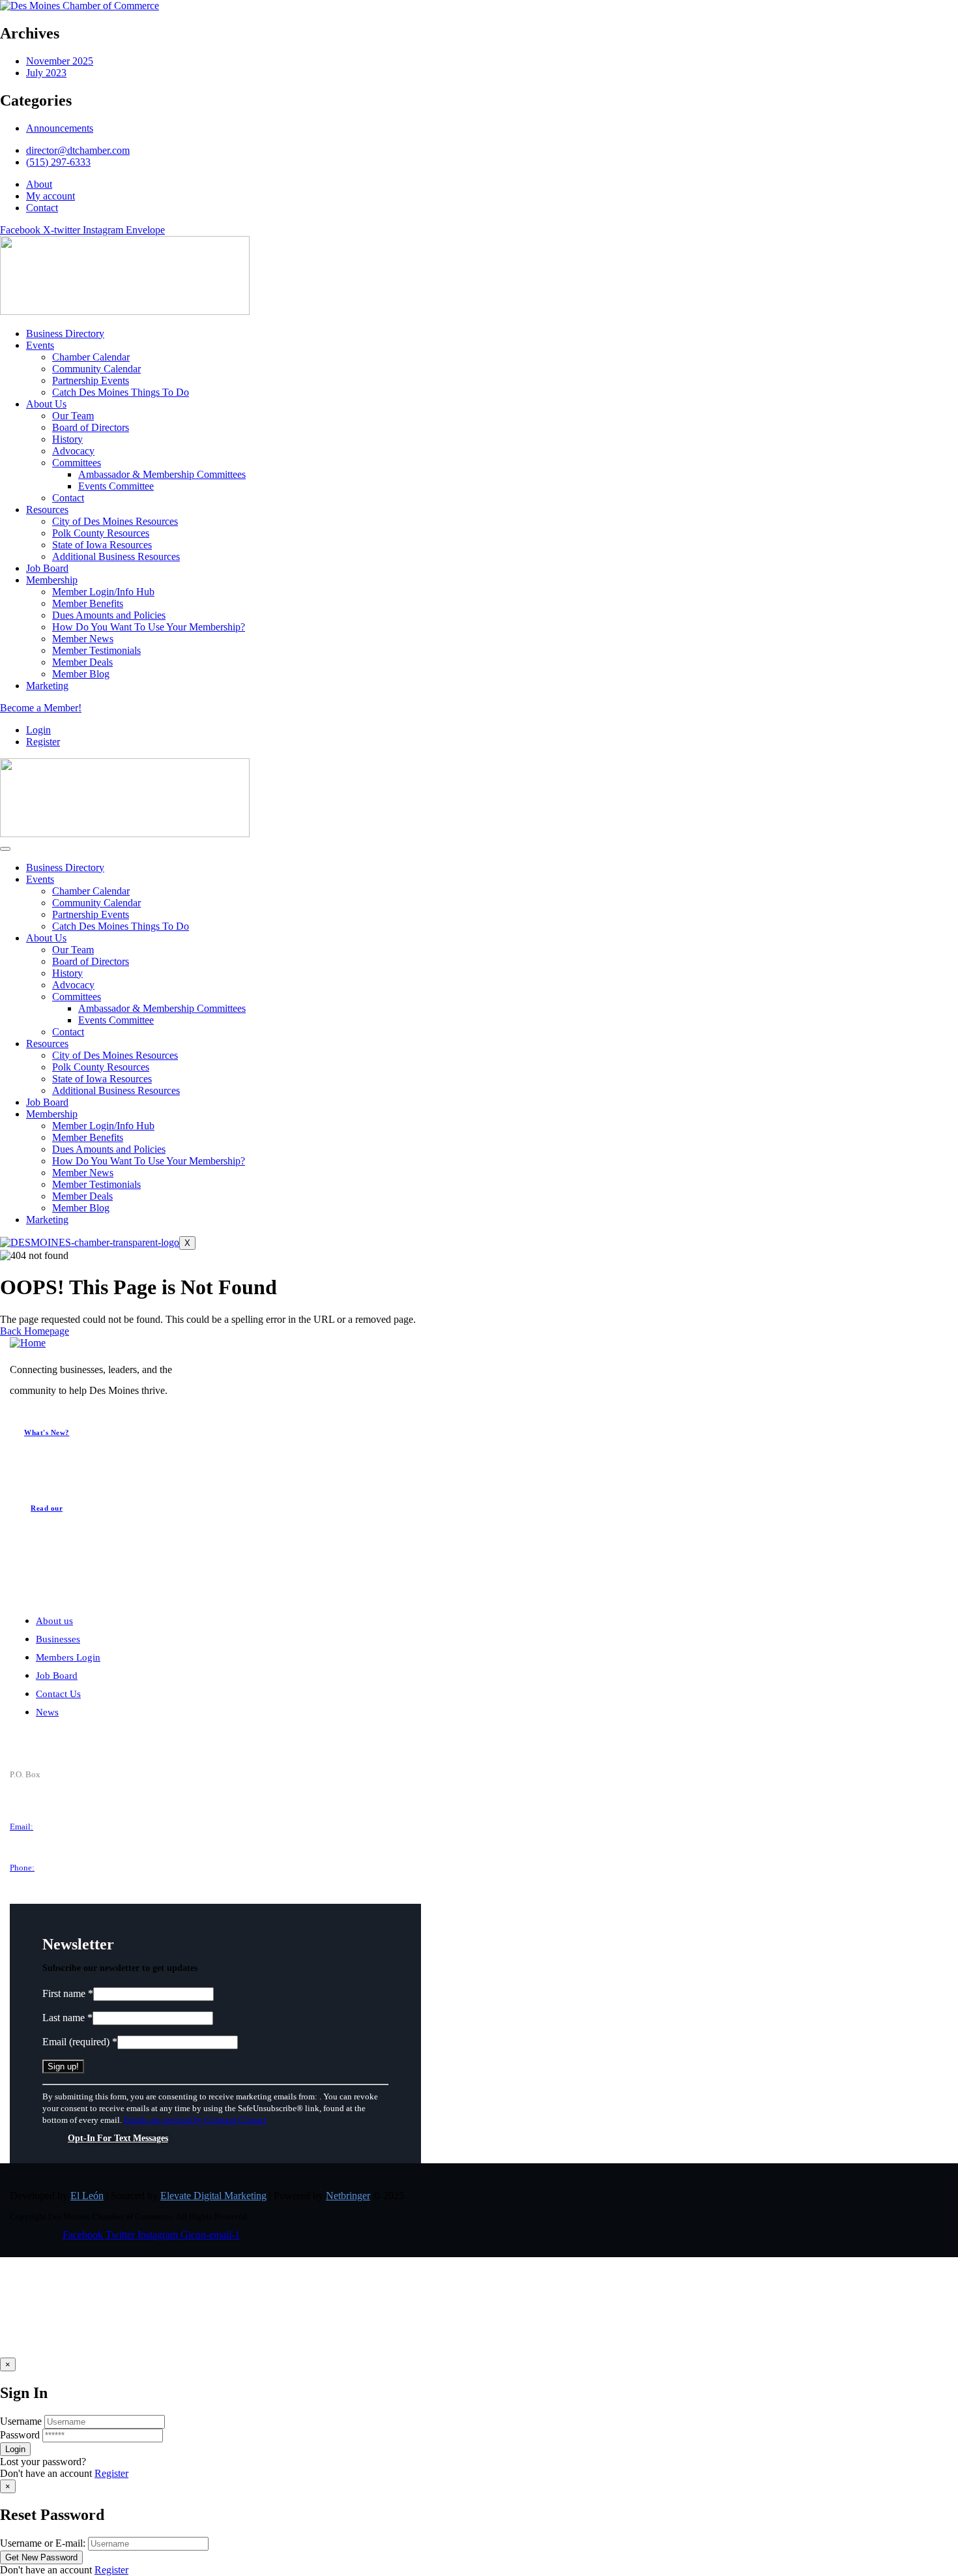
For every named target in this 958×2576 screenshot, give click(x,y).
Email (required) (80, 2042)
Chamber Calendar (91, 891)
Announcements (60, 128)
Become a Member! (41, 708)
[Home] (28, 1343)
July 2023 (46, 73)
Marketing (47, 1220)
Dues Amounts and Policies (109, 1149)
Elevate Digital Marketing (213, 2196)
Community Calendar (96, 903)
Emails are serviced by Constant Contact (195, 2120)
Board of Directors (91, 961)
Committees (77, 997)
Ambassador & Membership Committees (162, 1008)
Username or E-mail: (43, 2543)
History (67, 973)
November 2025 (60, 61)
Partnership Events (91, 914)
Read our (47, 1508)
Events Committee (116, 1020)
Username (21, 2421)
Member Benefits (88, 1137)
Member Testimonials (96, 1184)
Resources (47, 1044)
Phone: (22, 1868)
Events (40, 879)
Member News (83, 1173)
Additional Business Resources (116, 1090)
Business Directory (65, 867)
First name (68, 1993)
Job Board (47, 1102)
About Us (46, 938)
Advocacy (73, 985)
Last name (67, 2018)
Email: (22, 1827)
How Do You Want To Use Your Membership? (149, 1161)
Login (38, 730)
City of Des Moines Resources (115, 1055)
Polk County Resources (101, 1067)
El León (87, 2196)
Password (20, 2435)
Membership (52, 1114)
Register (111, 2473)
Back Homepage (35, 1331)
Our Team (73, 950)
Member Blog (81, 1208)
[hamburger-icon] (5, 849)
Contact (68, 1032)
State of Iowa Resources (102, 1079)
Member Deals (82, 1196)
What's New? (47, 1432)
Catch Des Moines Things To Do (121, 926)
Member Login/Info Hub (103, 1126)
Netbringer (348, 2196)
